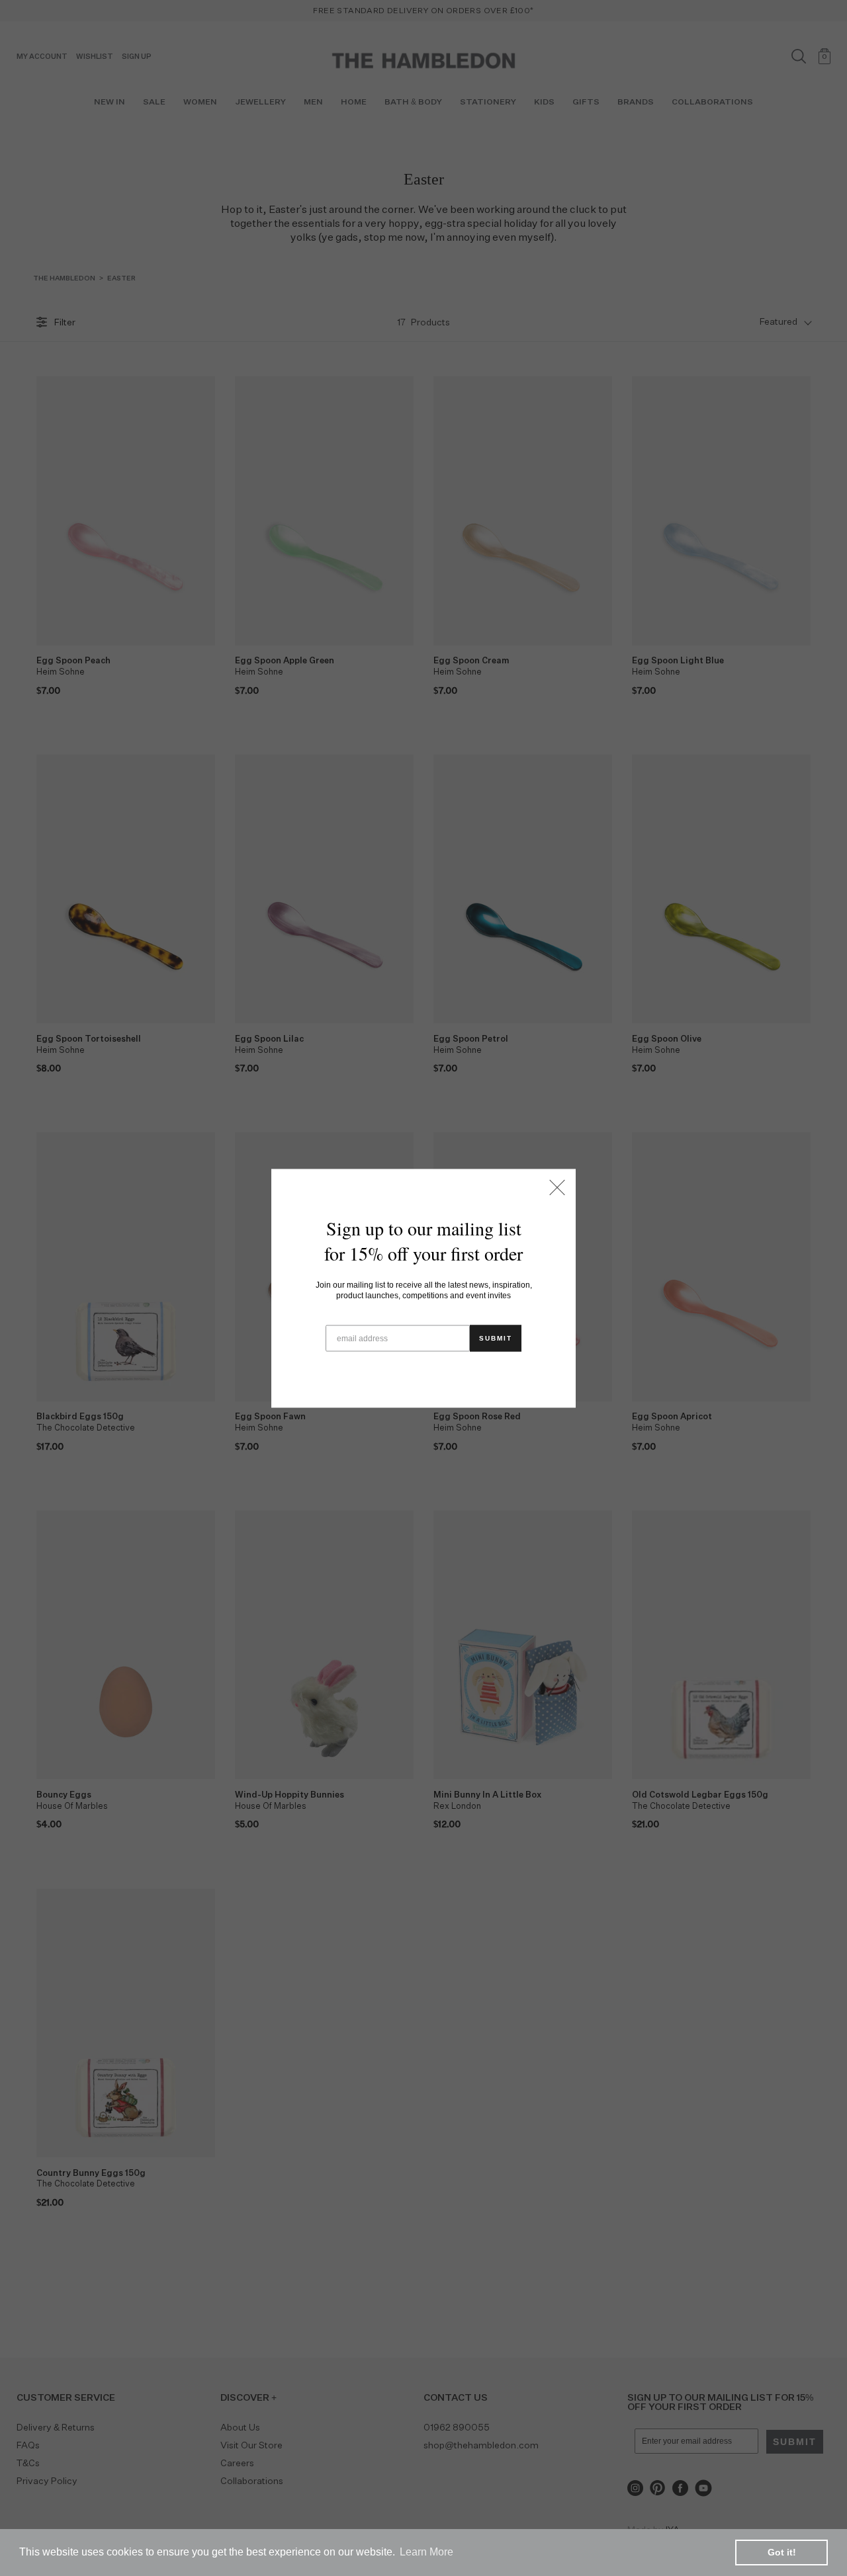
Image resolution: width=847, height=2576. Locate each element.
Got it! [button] (782, 2552)
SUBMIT (496, 1338)
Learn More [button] (426, 2552)
